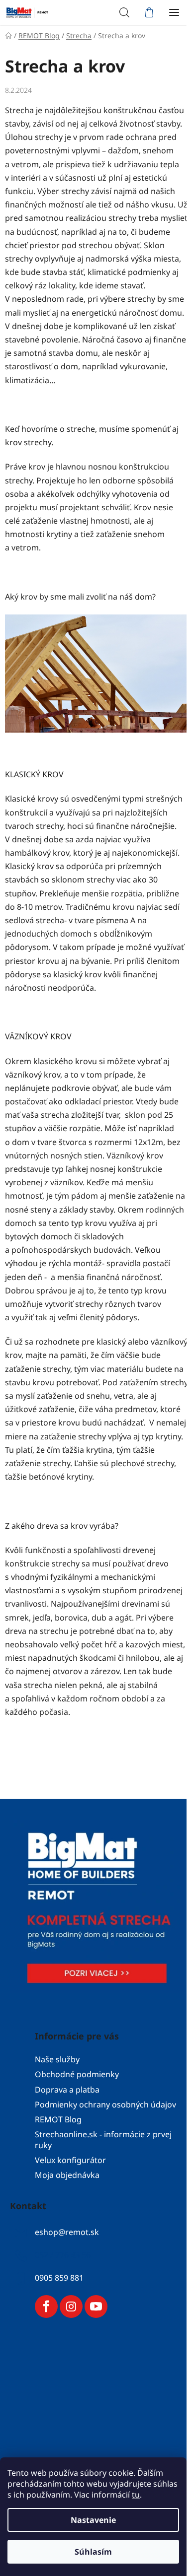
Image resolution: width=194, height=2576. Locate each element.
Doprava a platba (67, 2090)
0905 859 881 (59, 2278)
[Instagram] (71, 2306)
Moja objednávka (67, 2175)
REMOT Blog (58, 2119)
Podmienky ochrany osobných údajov (105, 2104)
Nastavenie (93, 2520)
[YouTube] (96, 2306)
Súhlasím (93, 2552)
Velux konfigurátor (70, 2160)
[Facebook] (46, 2306)
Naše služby (57, 2059)
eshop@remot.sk (67, 2233)
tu (136, 2495)
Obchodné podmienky (77, 2074)
